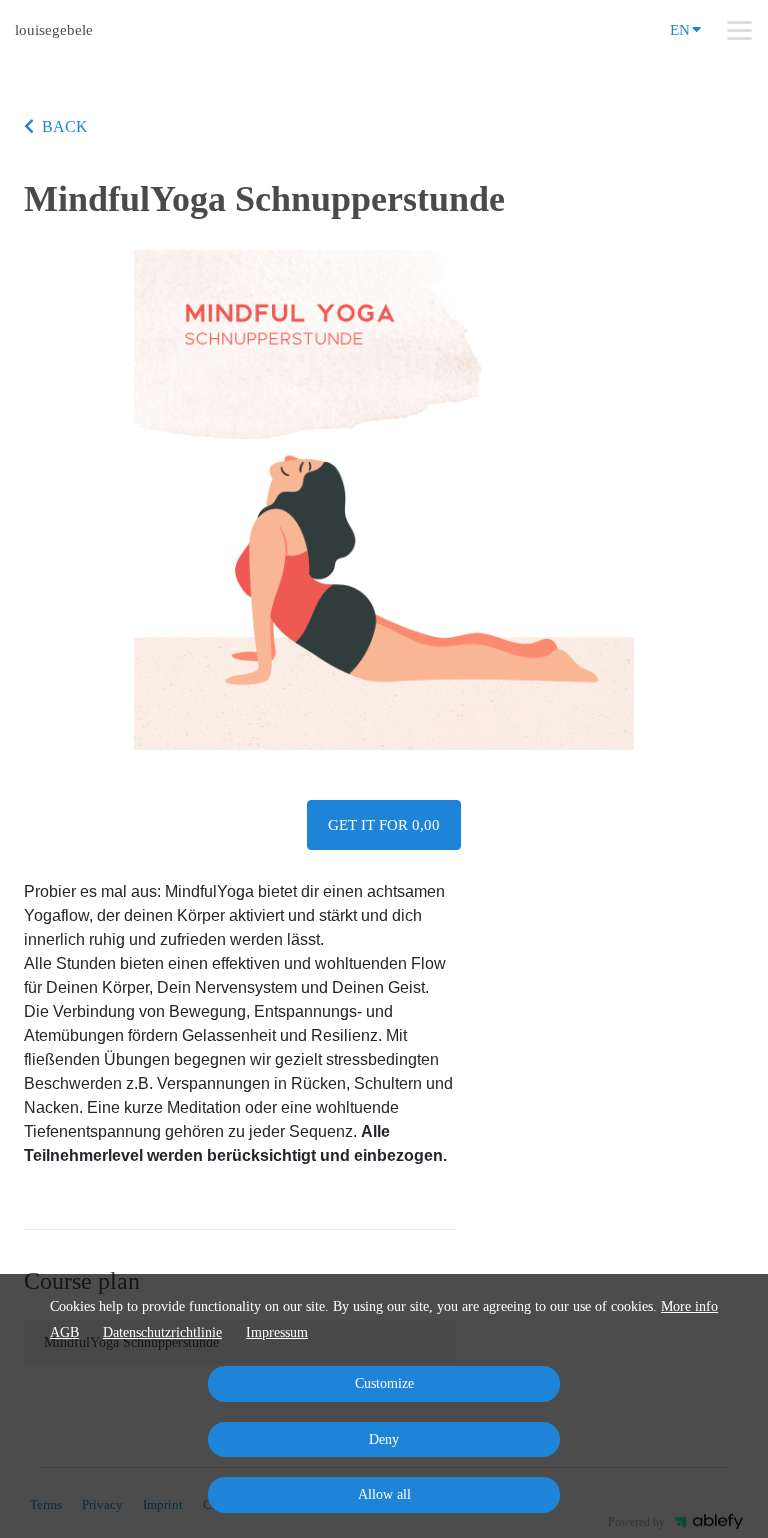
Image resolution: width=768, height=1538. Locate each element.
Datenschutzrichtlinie (162, 1332)
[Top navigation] (739, 30)
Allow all (384, 1494)
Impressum (277, 1332)
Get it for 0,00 (384, 825)
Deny (384, 1439)
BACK (65, 126)
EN (680, 30)
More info (689, 1306)
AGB (64, 1332)
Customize (384, 1383)
